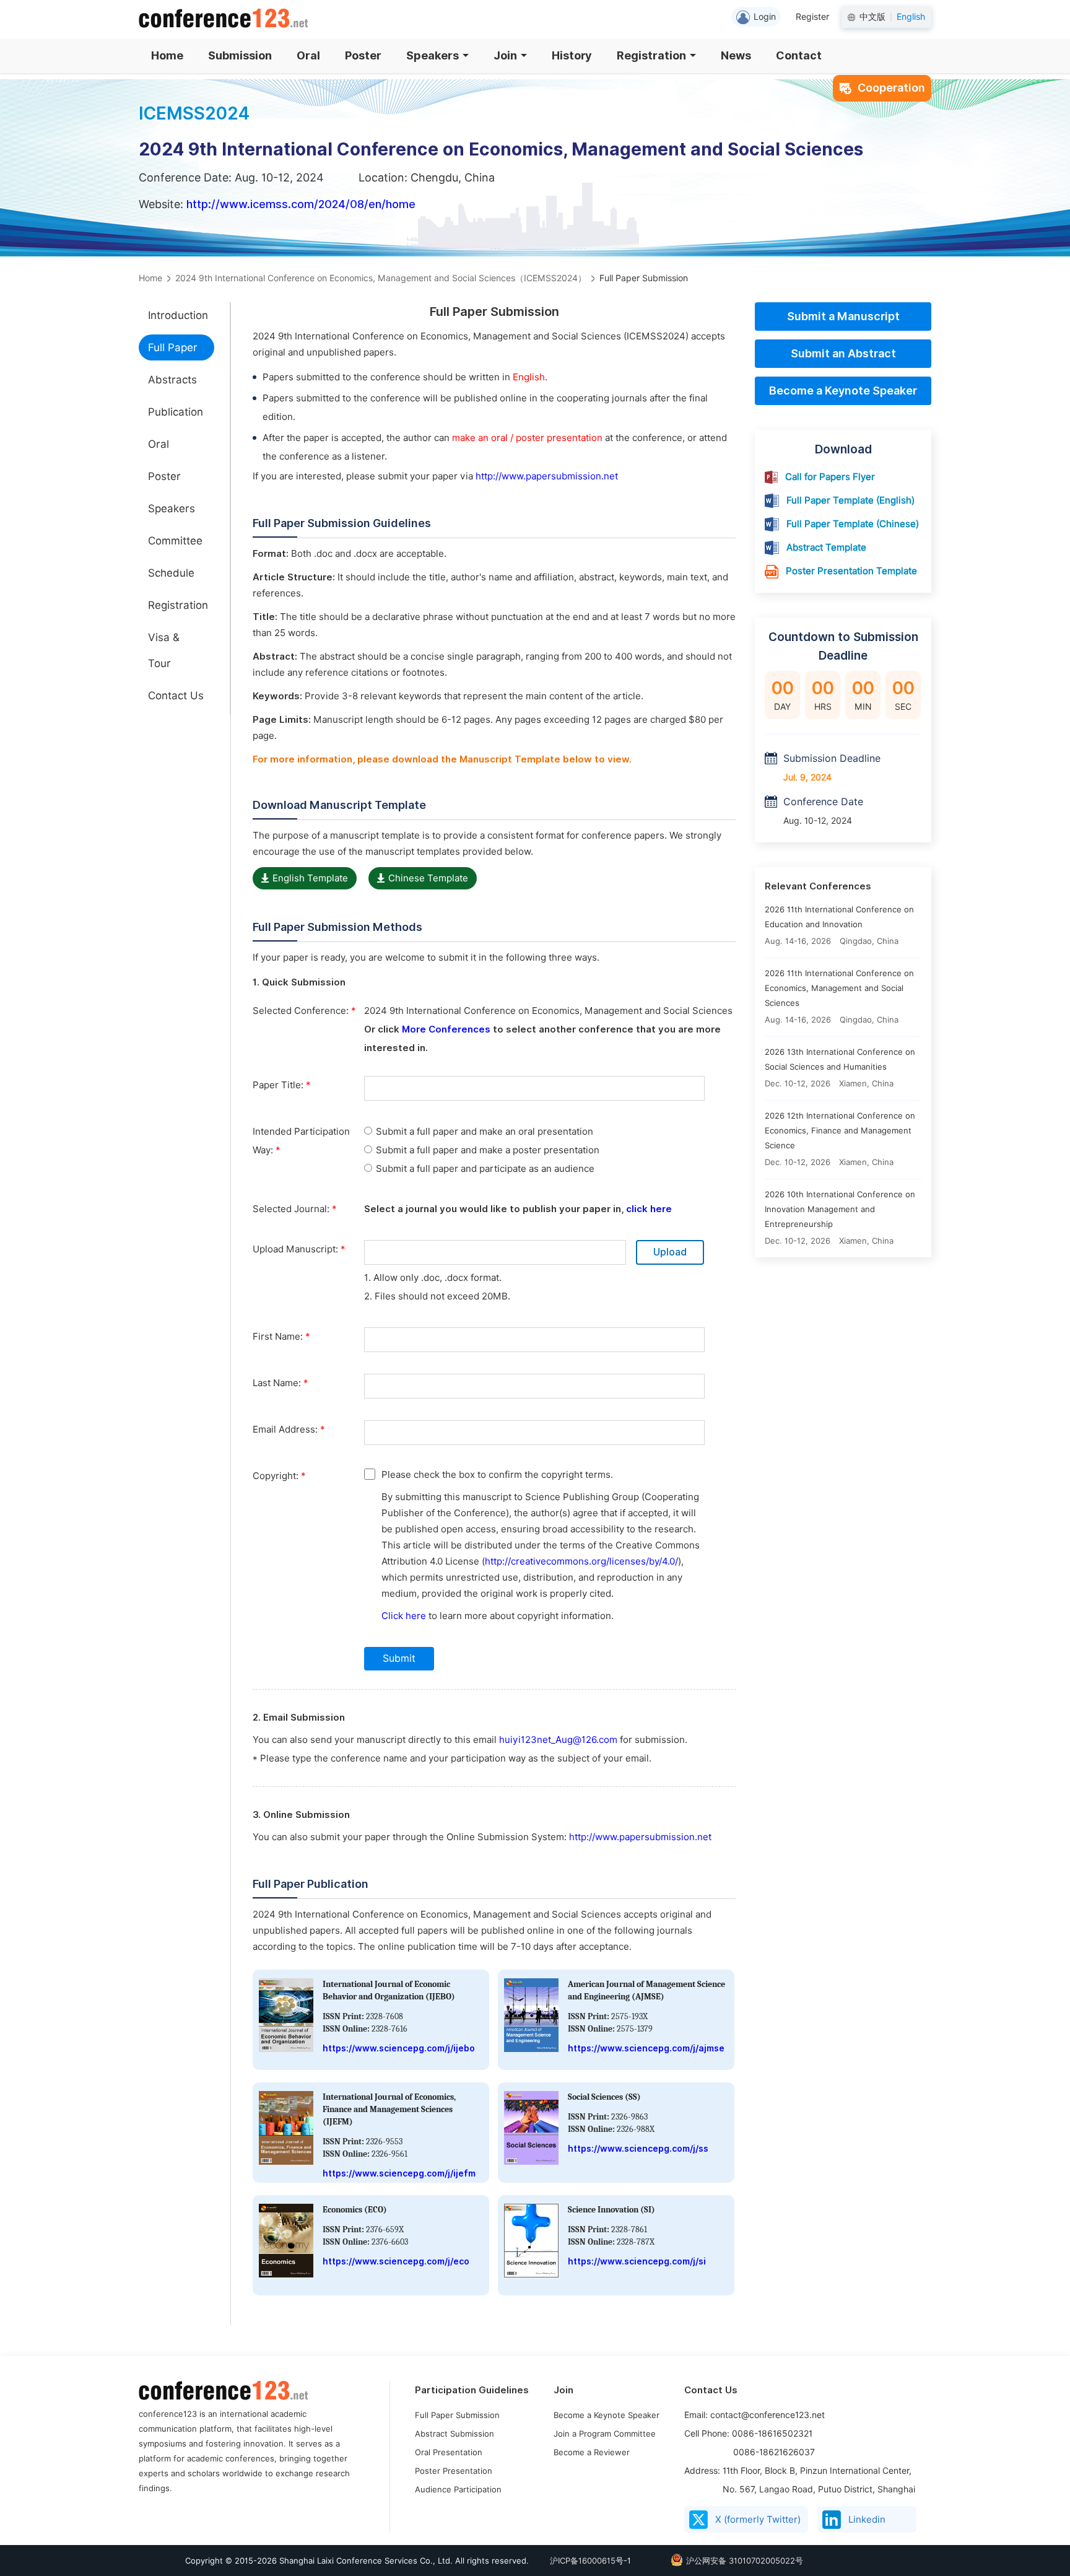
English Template (310, 878)
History (572, 55)
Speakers (433, 55)
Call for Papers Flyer (830, 477)
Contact (799, 55)
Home (167, 55)
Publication (176, 412)
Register (812, 17)
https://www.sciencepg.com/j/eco (396, 2261)
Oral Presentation (449, 2452)
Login (765, 17)
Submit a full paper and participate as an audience (485, 1169)
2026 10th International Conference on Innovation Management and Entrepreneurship (840, 1209)
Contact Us (176, 696)
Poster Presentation (454, 2471)
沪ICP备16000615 (583, 2561)
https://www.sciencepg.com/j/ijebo (399, 2048)
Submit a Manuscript (843, 316)
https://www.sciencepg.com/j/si (637, 2261)
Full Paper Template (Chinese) (853, 524)
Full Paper (173, 347)
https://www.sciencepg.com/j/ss (638, 2149)
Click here (404, 1616)
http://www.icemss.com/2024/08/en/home (301, 204)
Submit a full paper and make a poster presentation (488, 1150)
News (736, 55)
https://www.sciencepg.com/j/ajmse (646, 2048)
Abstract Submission (455, 2434)
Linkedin (867, 2520)
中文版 (872, 17)
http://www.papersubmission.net (547, 476)
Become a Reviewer (592, 2452)
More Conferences (446, 1029)
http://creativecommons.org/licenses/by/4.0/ (581, 1561)
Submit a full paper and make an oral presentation (485, 1132)
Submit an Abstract (843, 353)
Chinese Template (428, 878)
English (911, 17)
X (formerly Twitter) (758, 2520)
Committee (175, 541)
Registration (651, 55)
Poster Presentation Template (851, 571)
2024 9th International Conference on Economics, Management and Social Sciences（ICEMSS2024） (381, 278)
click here (649, 1209)
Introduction (178, 315)
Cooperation (891, 88)
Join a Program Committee (605, 2434)
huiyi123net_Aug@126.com (558, 1740)
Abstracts (172, 380)
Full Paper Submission (457, 2415)
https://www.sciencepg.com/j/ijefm (399, 2173)
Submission (240, 55)
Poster (363, 55)
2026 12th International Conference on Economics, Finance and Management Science (840, 1130)
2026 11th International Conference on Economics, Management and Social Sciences (839, 988)
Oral (308, 55)
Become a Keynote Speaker (843, 391)
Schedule (171, 573)
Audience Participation (458, 2489)
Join (505, 55)
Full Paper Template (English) (850, 500)
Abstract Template (826, 548)
